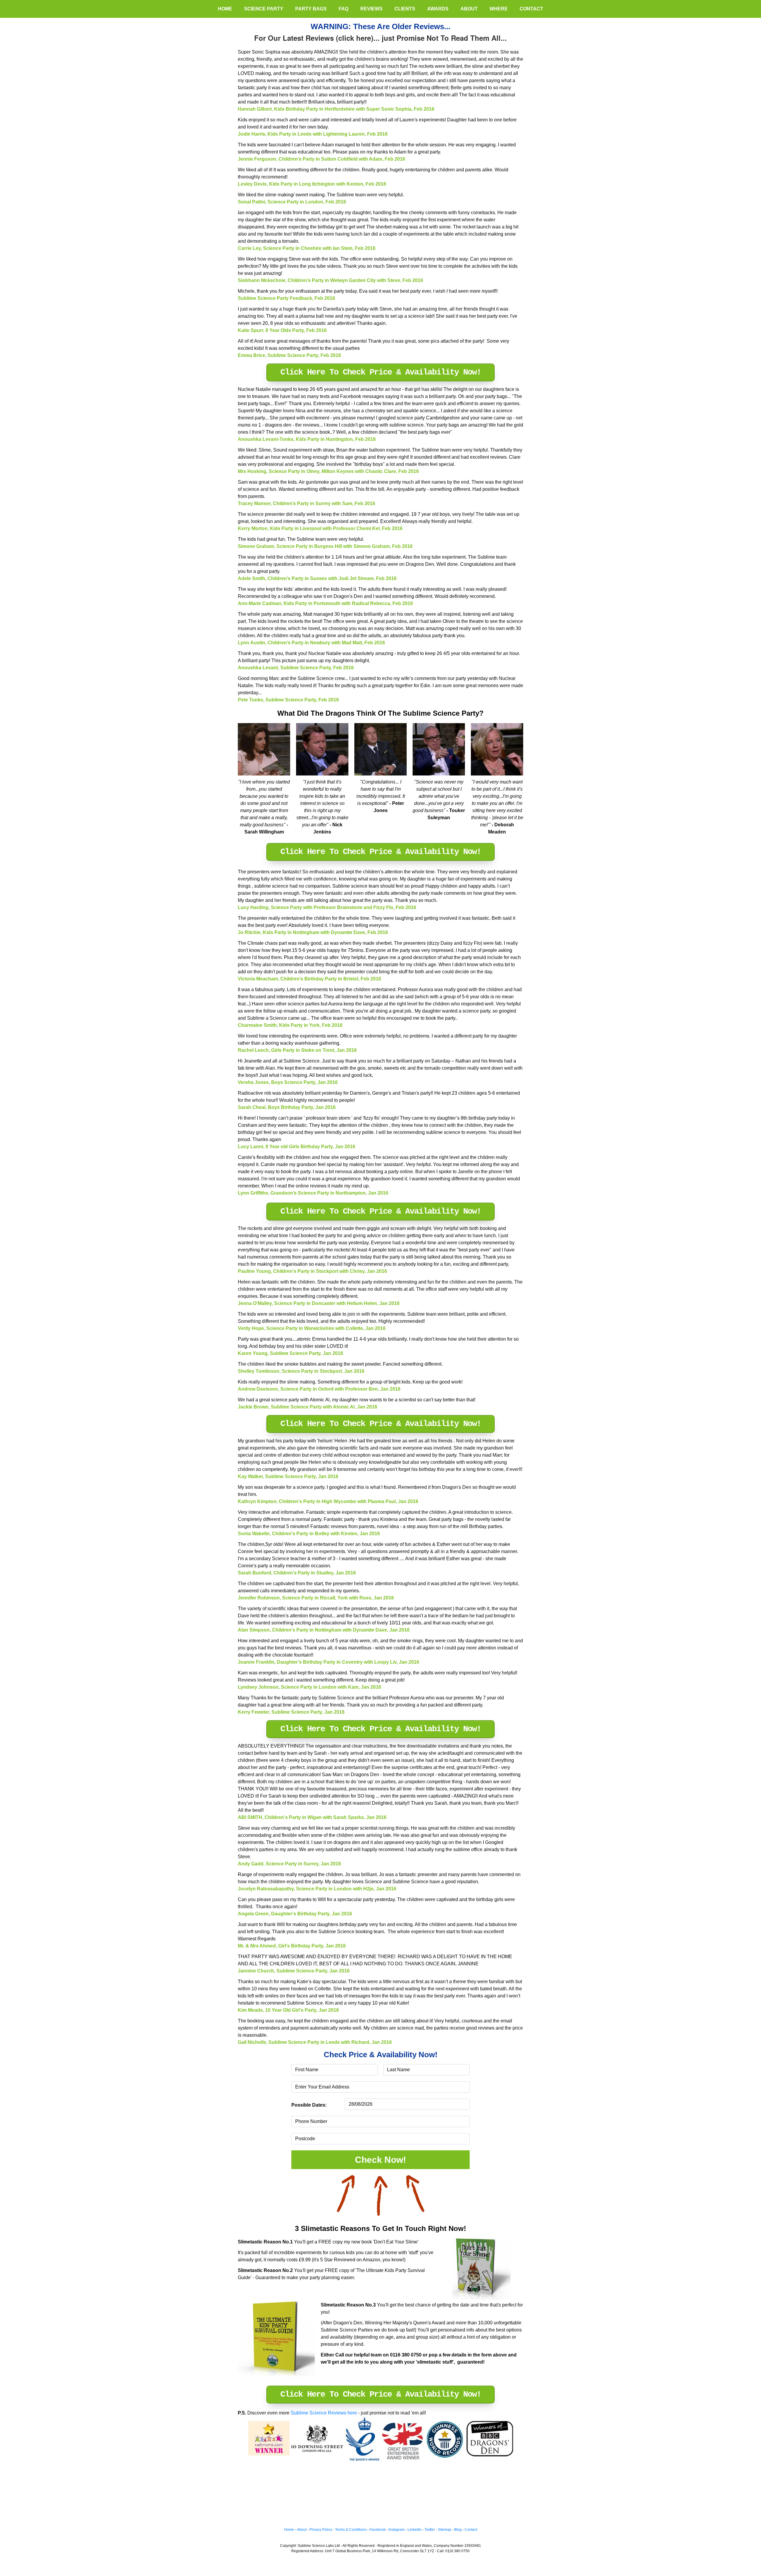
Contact (471, 2530)
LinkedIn (415, 2530)
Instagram (397, 2530)
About (302, 2530)
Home (289, 2530)
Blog (458, 2530)
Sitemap (445, 2530)
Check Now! (380, 2160)
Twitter (430, 2530)
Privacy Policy (321, 2530)
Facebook (378, 2530)
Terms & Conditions (351, 2530)
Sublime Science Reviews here (324, 2413)
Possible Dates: (309, 2105)
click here (355, 38)
